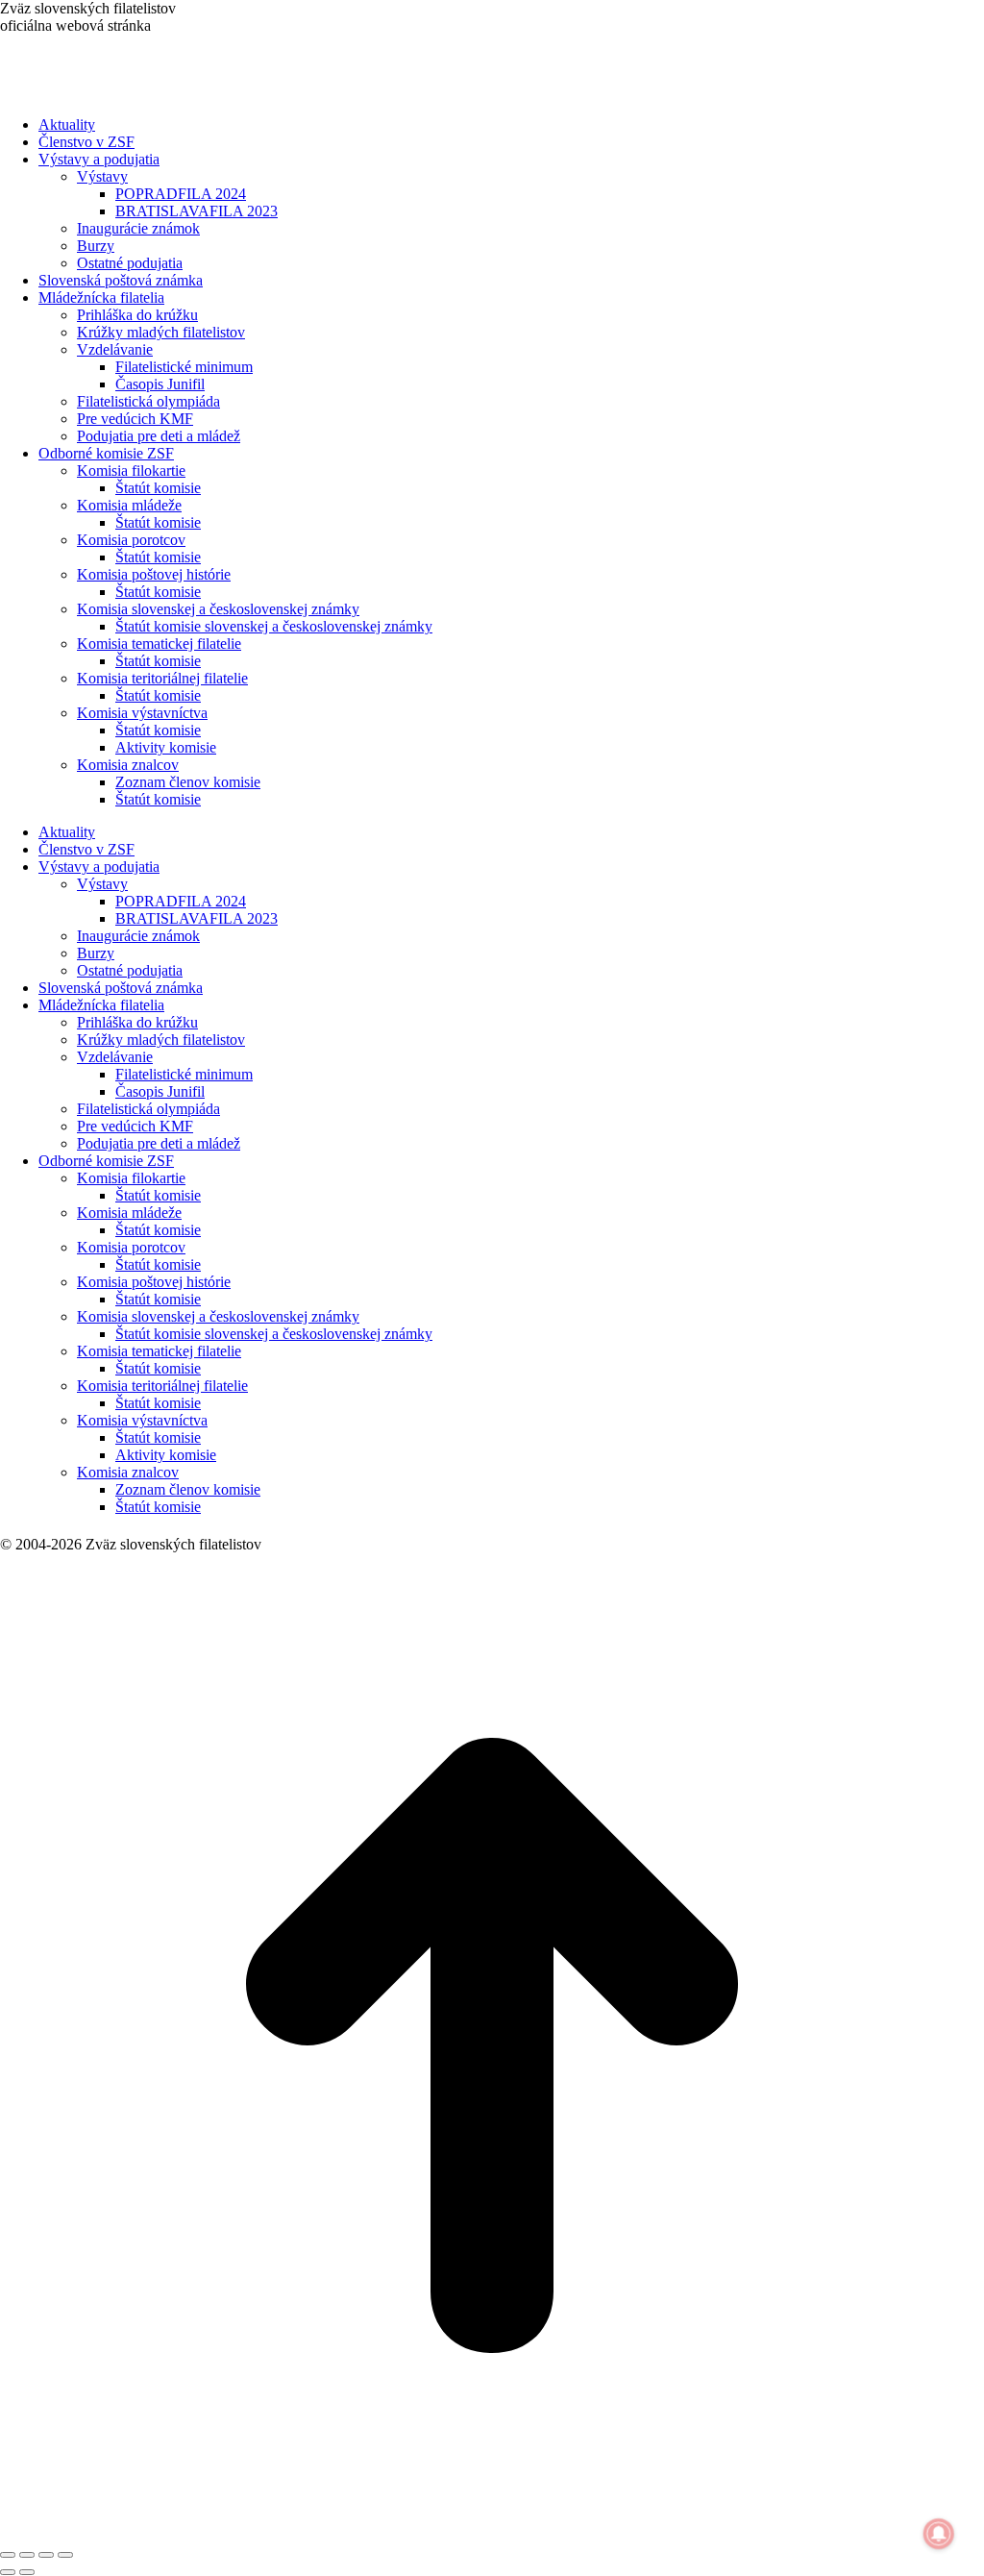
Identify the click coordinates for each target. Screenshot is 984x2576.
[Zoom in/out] (65, 2555)
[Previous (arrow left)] (8, 2572)
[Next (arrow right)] (27, 2572)
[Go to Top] (492, 2532)
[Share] (27, 2555)
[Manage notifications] (939, 2534)
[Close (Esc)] (8, 2555)
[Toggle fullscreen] (46, 2555)
